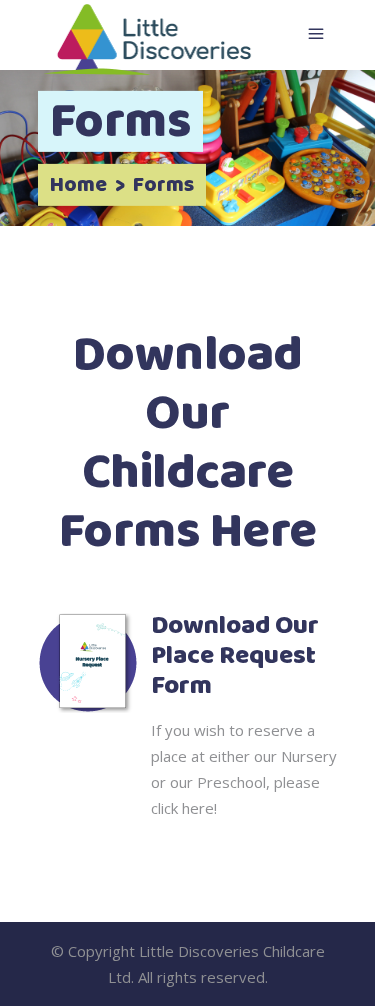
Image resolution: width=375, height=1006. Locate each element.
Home (78, 186)
